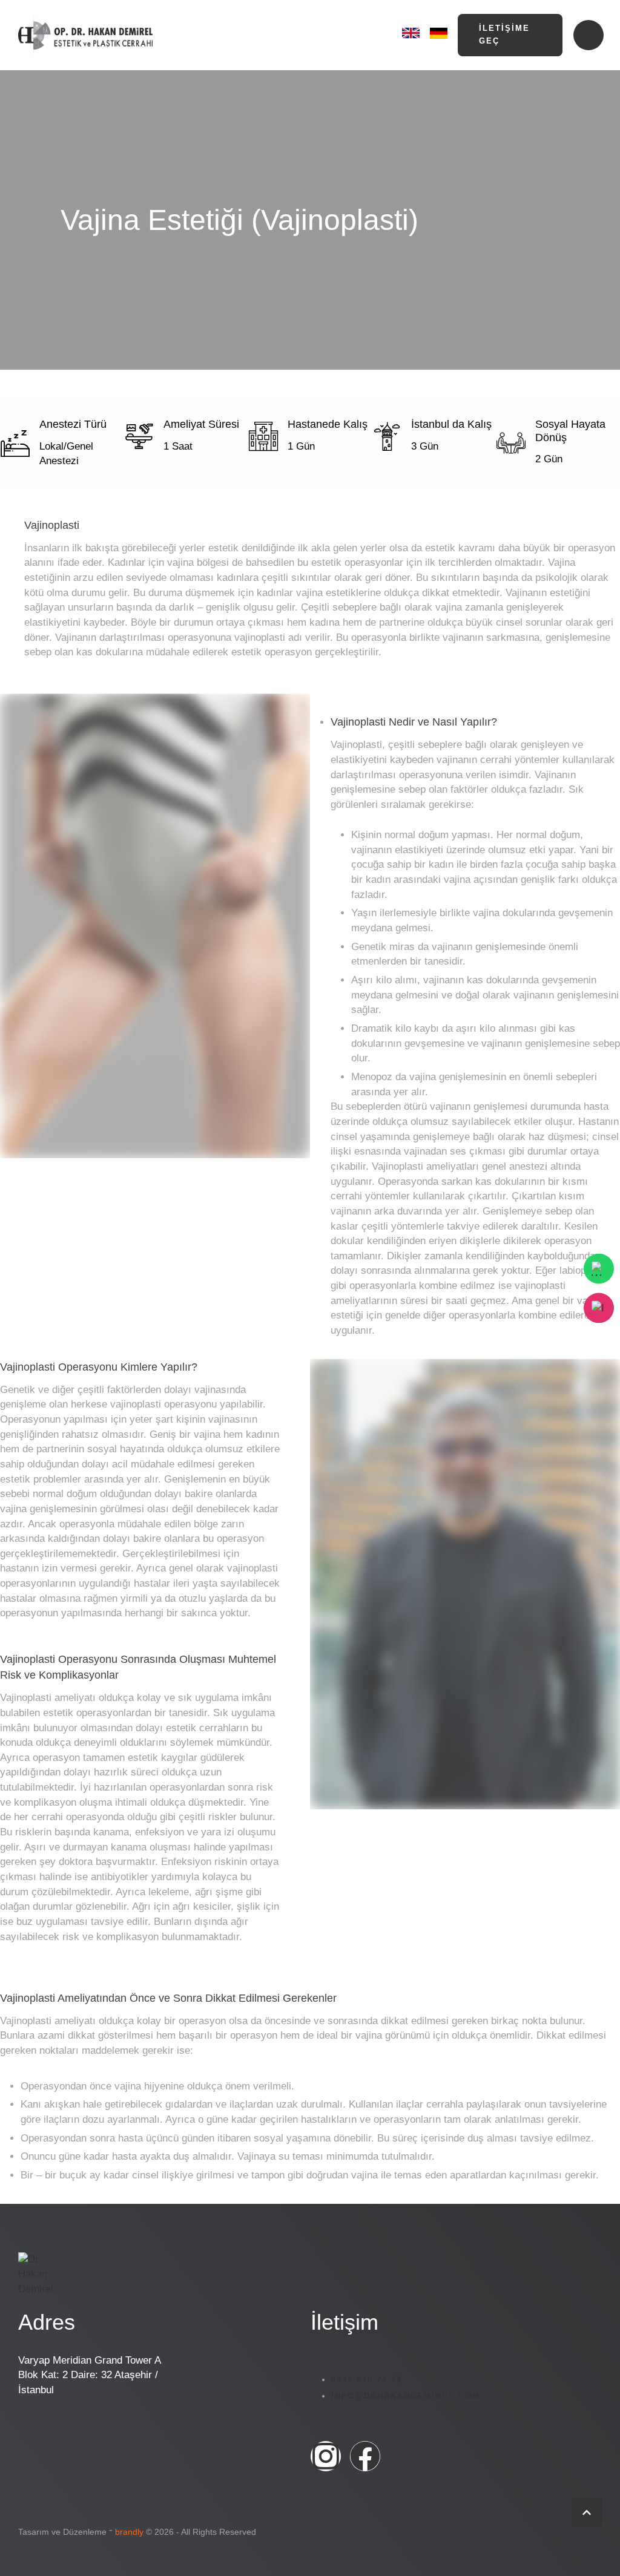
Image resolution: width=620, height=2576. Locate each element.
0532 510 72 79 (367, 2380)
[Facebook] (365, 2456)
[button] (510, 35)
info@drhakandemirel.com (406, 2396)
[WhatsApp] (599, 1268)
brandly (129, 2532)
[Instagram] (326, 2456)
